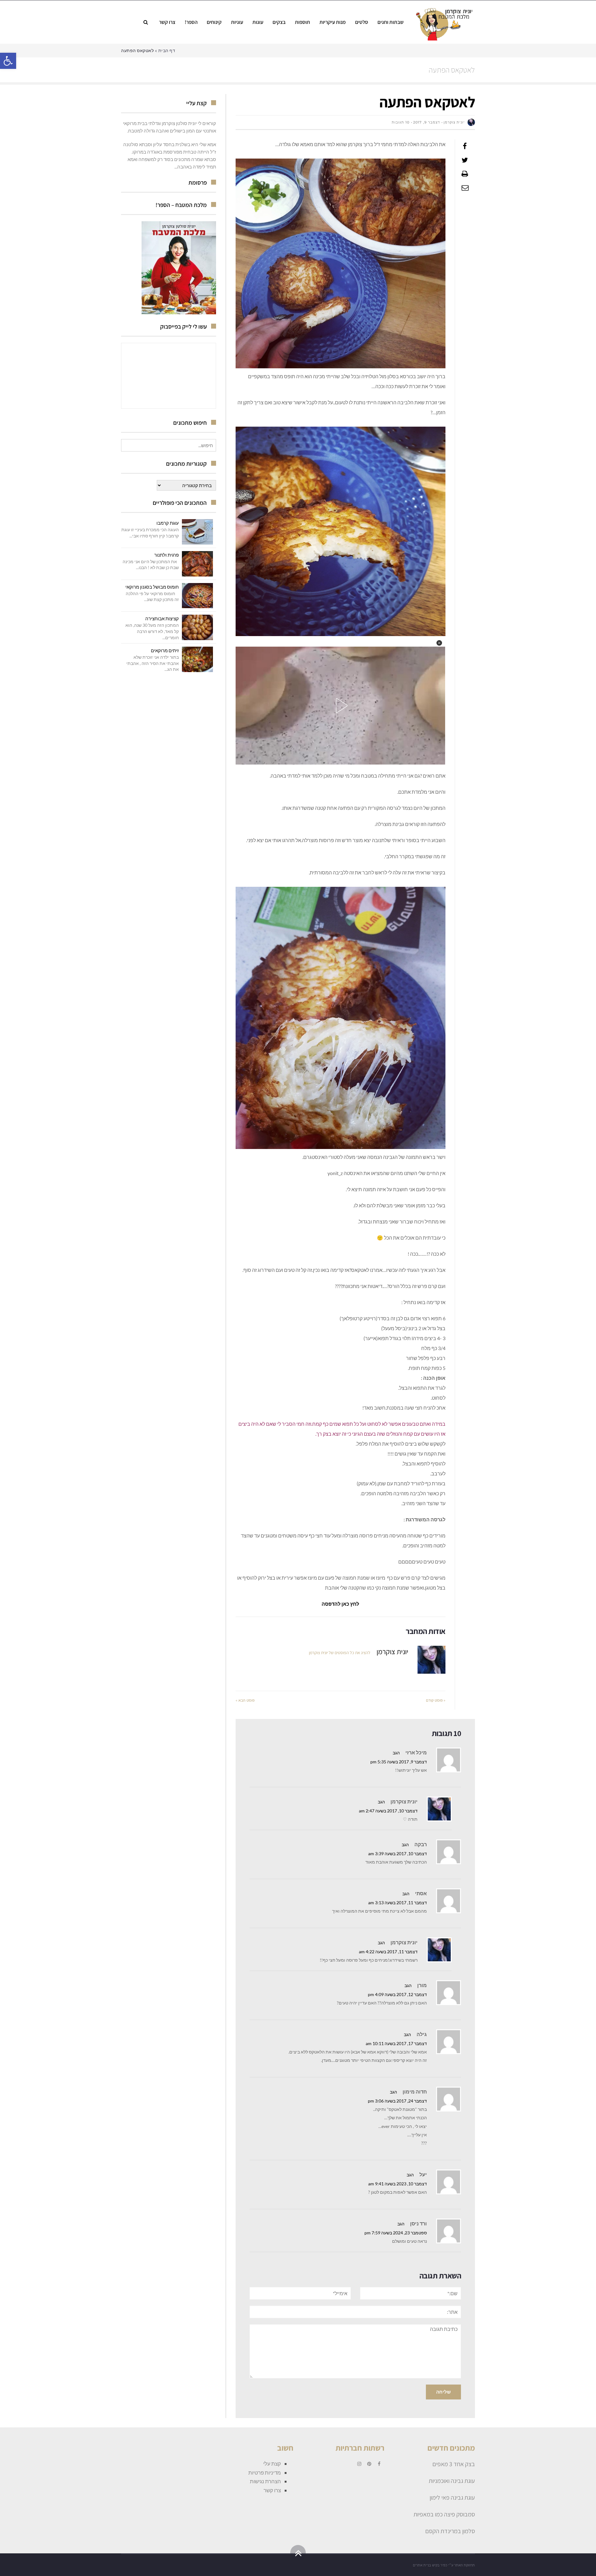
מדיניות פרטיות (265, 2473)
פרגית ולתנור (167, 555)
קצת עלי (272, 2464)
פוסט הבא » (245, 1700)
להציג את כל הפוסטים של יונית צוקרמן (340, 1653)
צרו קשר (272, 2490)
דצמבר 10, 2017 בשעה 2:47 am (388, 1811)
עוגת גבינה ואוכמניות (452, 2481)
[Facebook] (379, 2464)
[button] (8, 61)
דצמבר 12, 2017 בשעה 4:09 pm (397, 1995)
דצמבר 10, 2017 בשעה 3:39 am (397, 1854)
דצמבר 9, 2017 (427, 122)
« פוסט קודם (436, 1700)
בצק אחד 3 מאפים (454, 2464)
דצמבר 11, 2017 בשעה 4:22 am (388, 1952)
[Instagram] (359, 2464)
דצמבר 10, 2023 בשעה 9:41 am (397, 2184)
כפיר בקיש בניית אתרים (430, 2565)
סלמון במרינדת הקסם (450, 2531)
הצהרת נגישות (265, 2481)
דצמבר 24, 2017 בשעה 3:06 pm (397, 2101)
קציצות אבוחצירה (162, 618)
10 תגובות (401, 122)
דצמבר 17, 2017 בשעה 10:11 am (396, 2044)
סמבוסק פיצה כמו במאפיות (444, 2514)
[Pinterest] (369, 2464)
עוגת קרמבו (168, 523)
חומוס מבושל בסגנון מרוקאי (152, 587)
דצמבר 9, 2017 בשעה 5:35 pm (399, 1762)
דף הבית (167, 50)
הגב (396, 1753)
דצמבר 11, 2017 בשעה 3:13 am (397, 1903)
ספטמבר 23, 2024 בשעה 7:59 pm (396, 2233)
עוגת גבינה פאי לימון (452, 2497)
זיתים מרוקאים (165, 650)
